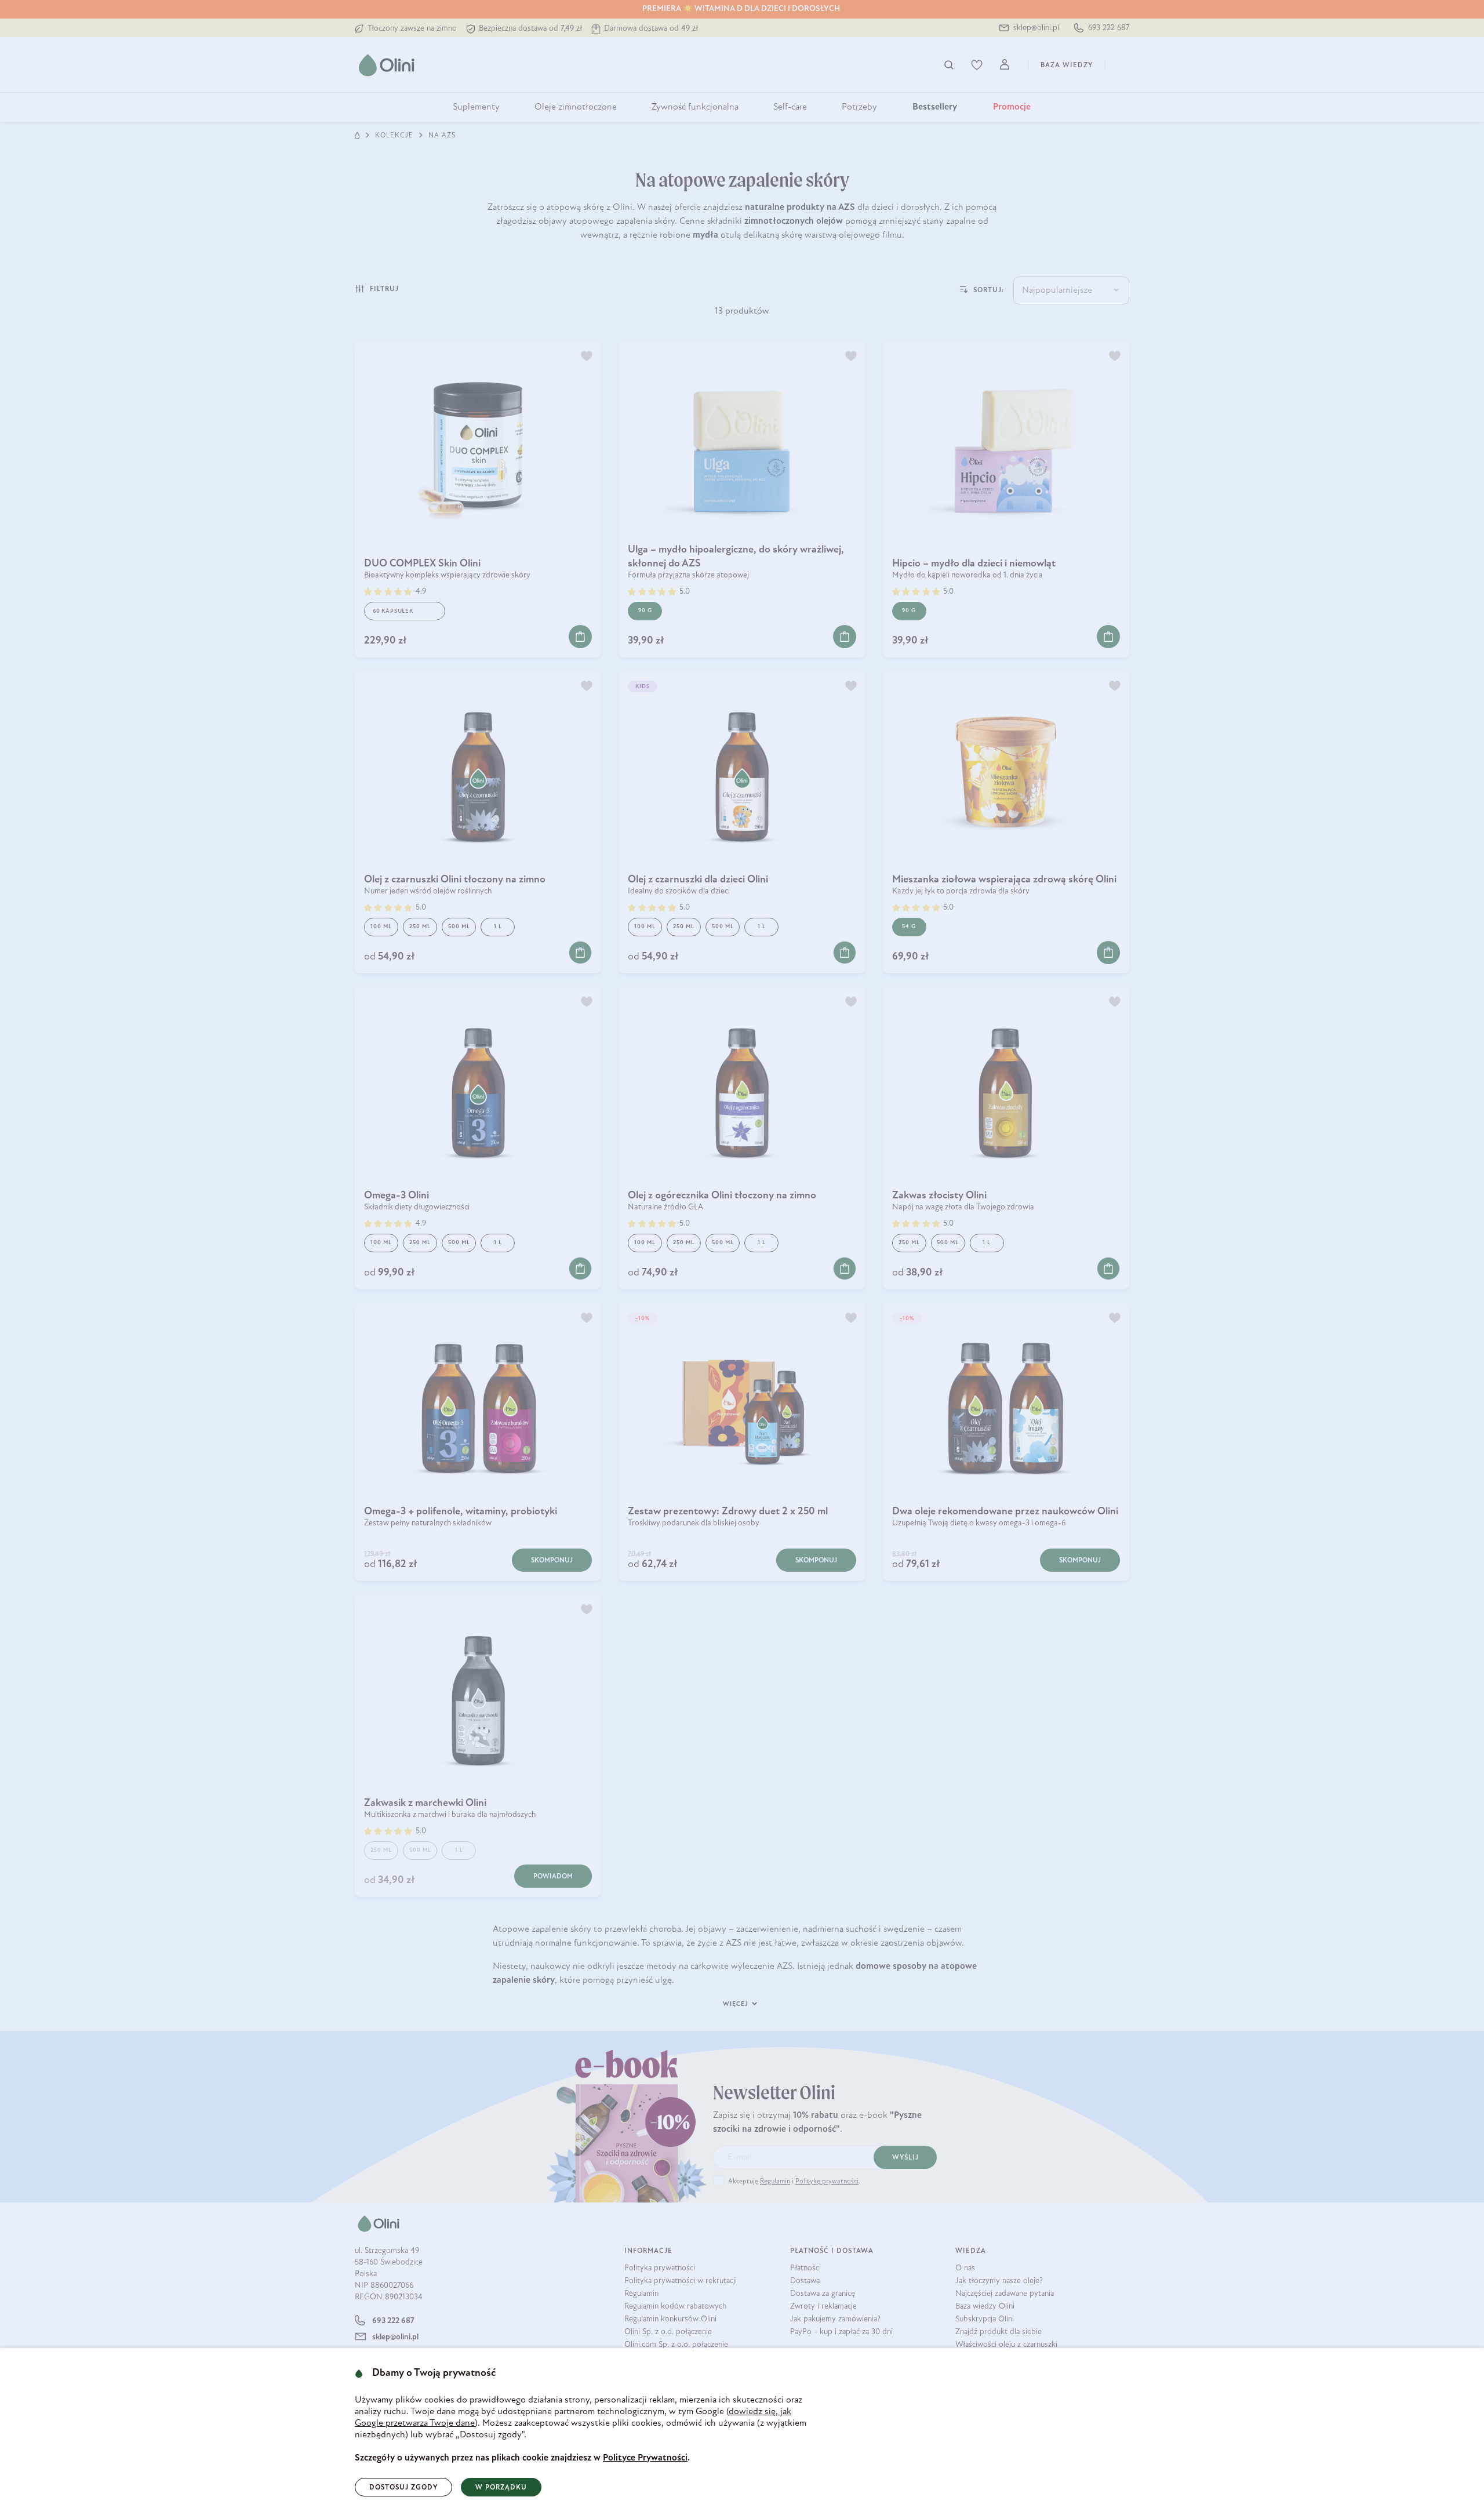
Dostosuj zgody (403, 2488)
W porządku (501, 2488)
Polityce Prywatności (645, 2458)
